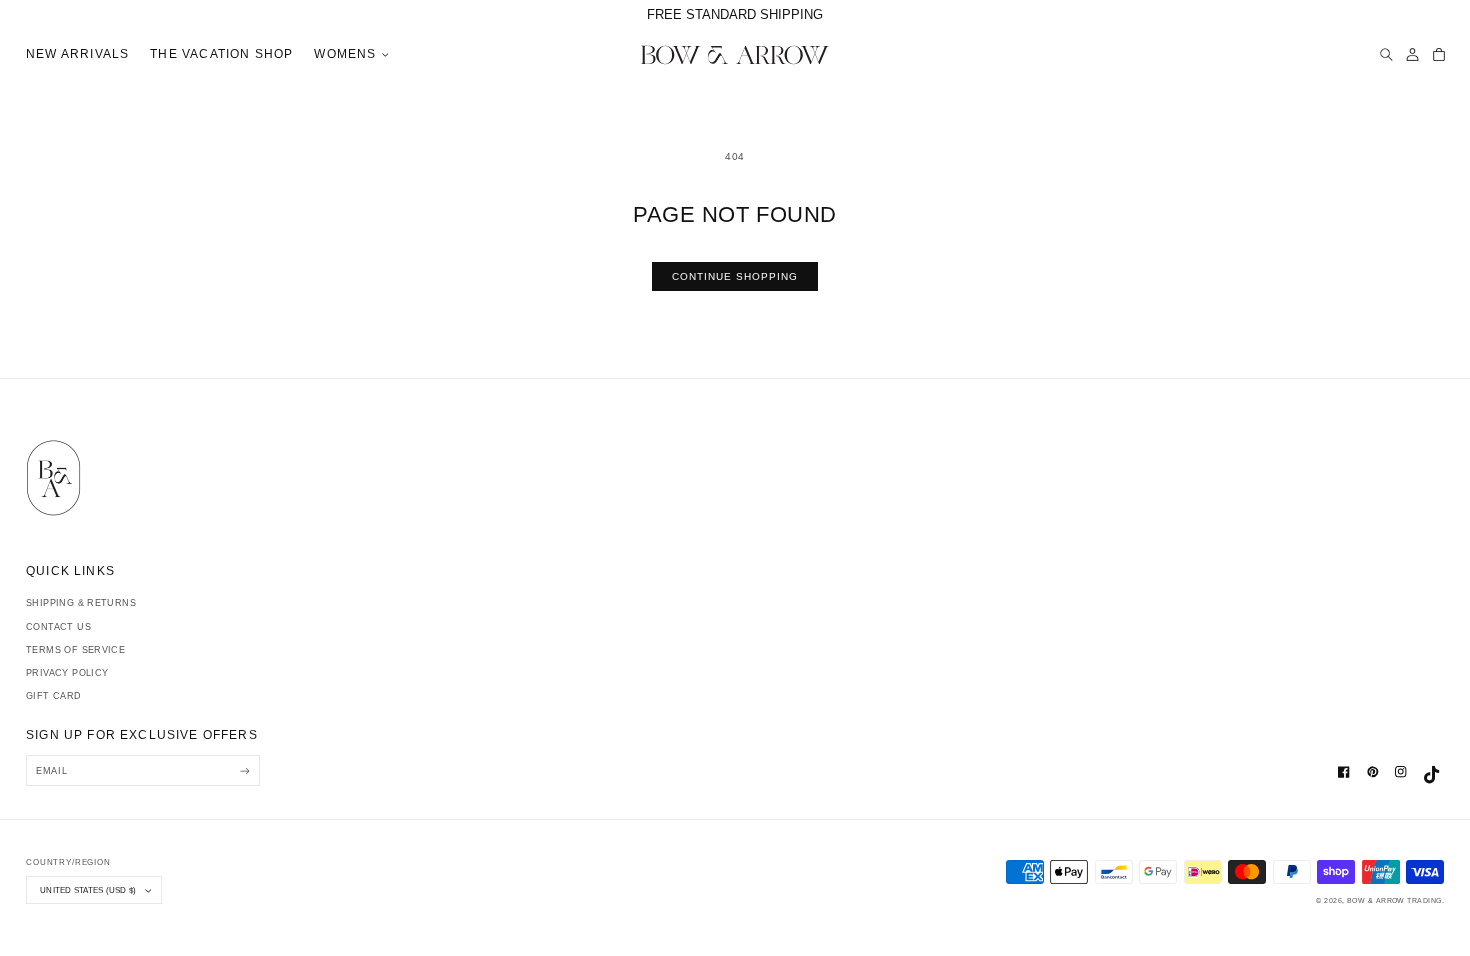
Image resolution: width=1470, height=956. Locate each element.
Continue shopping (735, 276)
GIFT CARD (54, 696)
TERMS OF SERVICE (75, 650)
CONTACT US (58, 627)
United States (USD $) (88, 890)
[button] (349, 55)
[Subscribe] (244, 770)
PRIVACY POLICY (67, 673)
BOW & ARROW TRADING (1394, 900)
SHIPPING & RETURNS (81, 603)
